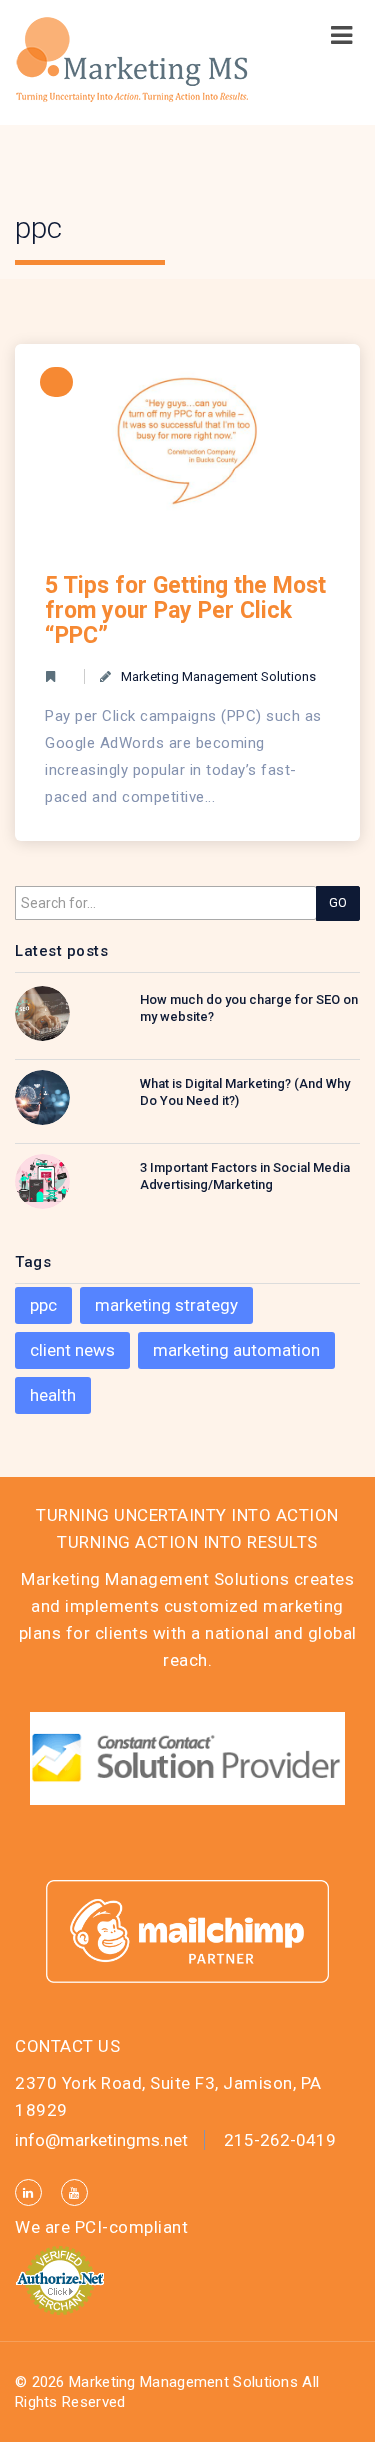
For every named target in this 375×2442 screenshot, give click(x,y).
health (53, 1395)
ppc (43, 1305)
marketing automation (236, 1350)
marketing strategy (166, 1305)
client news (72, 1350)
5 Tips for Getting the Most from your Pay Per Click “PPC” (185, 610)
